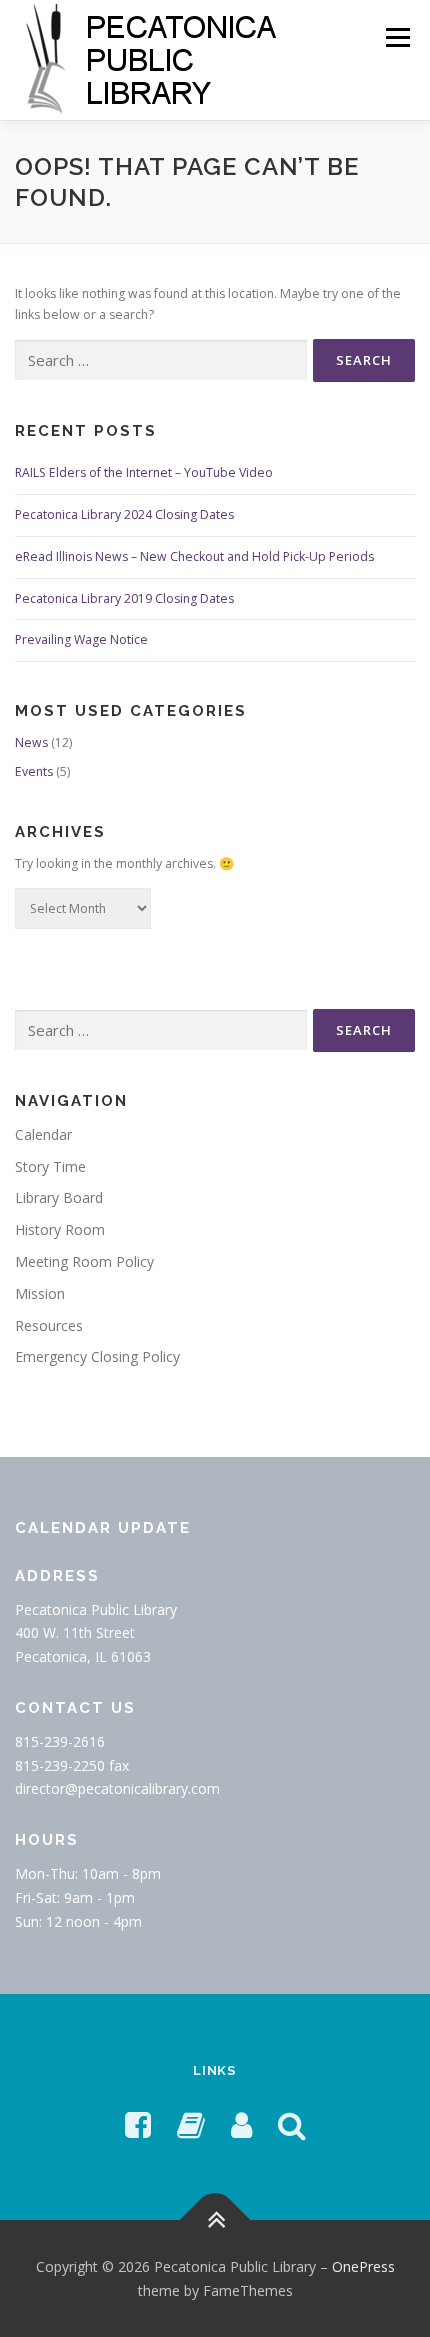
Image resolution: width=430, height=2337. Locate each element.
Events (34, 771)
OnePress (363, 2266)
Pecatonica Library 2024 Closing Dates (124, 514)
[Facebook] (138, 2124)
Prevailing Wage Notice (81, 639)
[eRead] (191, 2124)
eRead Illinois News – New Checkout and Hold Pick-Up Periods (194, 556)
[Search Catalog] (292, 2124)
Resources (49, 1325)
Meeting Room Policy (84, 1261)
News (31, 742)
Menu (396, 37)
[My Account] (241, 2124)
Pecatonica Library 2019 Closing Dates (124, 598)
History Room (60, 1229)
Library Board (59, 1197)
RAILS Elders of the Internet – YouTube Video (144, 472)
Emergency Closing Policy (97, 1356)
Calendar (43, 1134)
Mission (40, 1293)
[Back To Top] (215, 2219)
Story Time (50, 1166)
